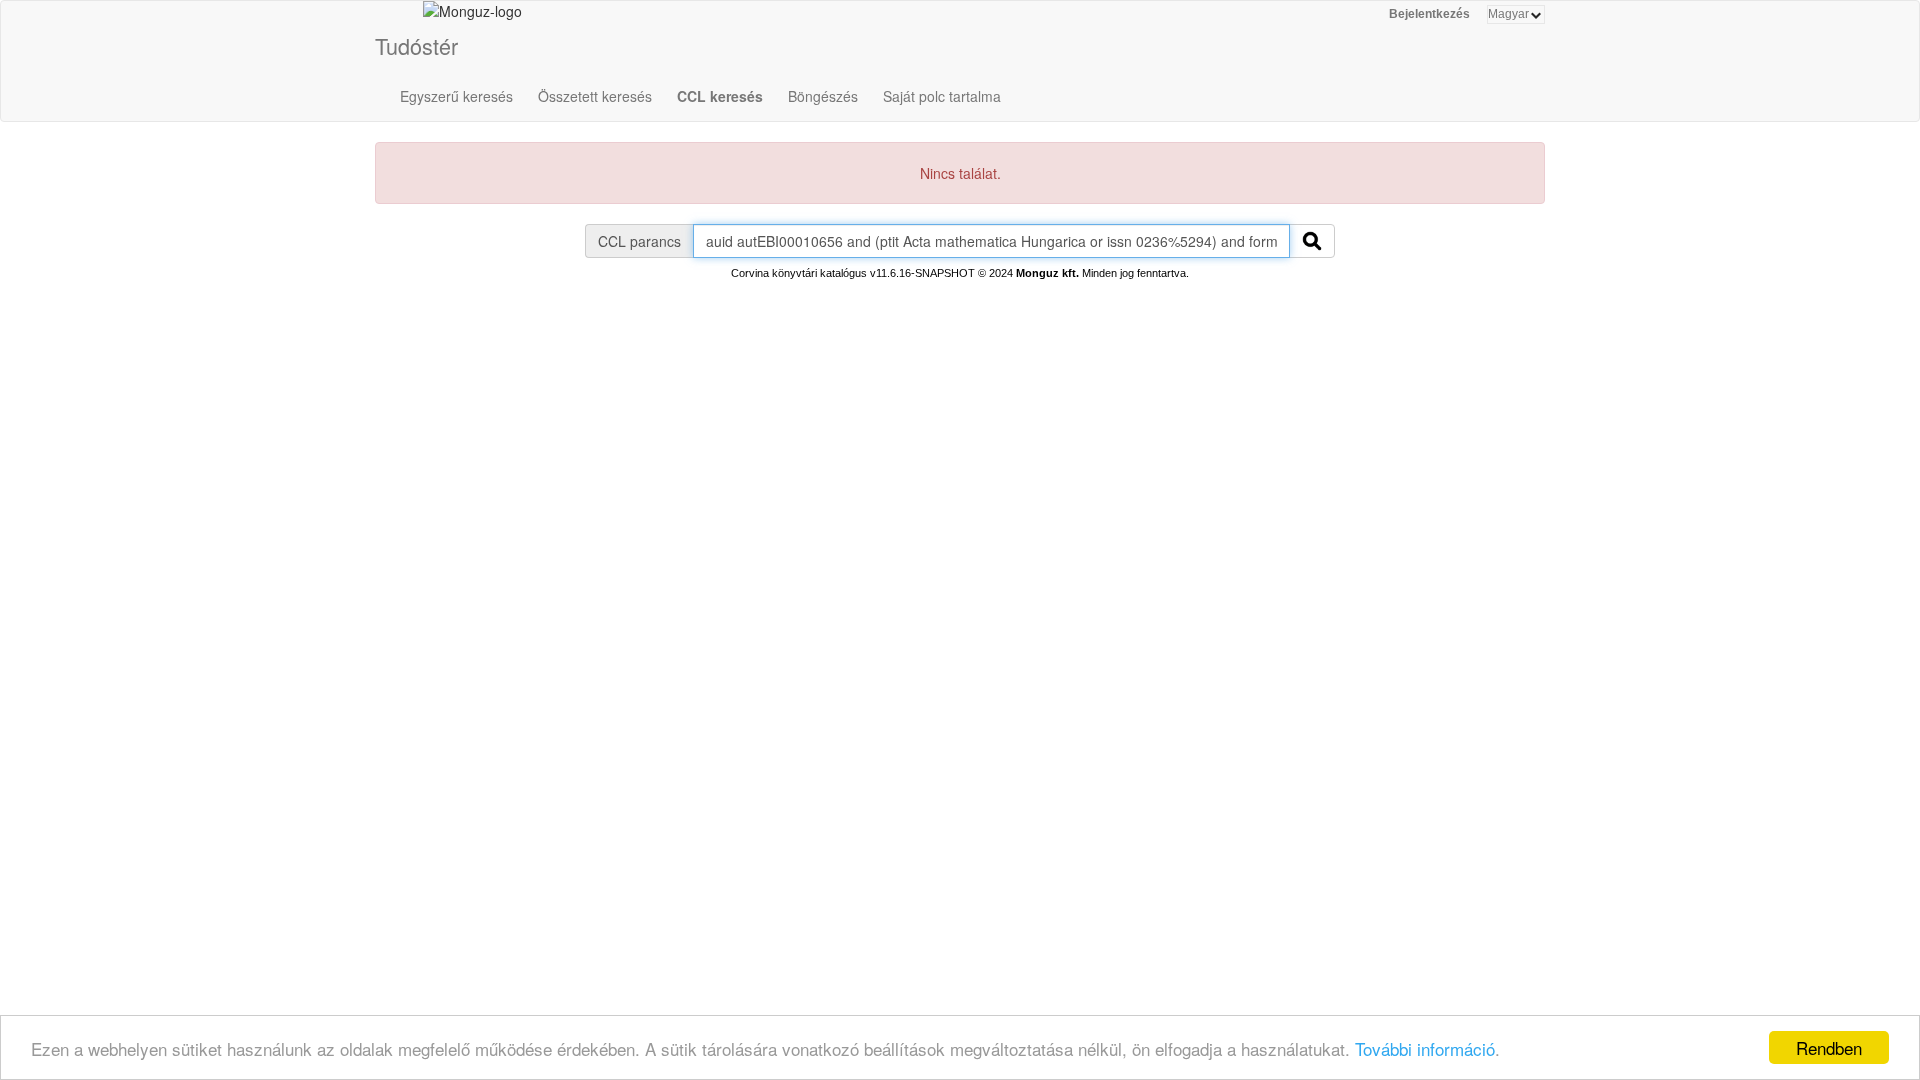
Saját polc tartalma (942, 96)
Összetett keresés (595, 96)
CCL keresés (720, 96)
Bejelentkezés (1429, 14)
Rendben (1829, 1047)
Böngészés (823, 96)
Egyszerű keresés (456, 96)
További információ (1425, 1048)
